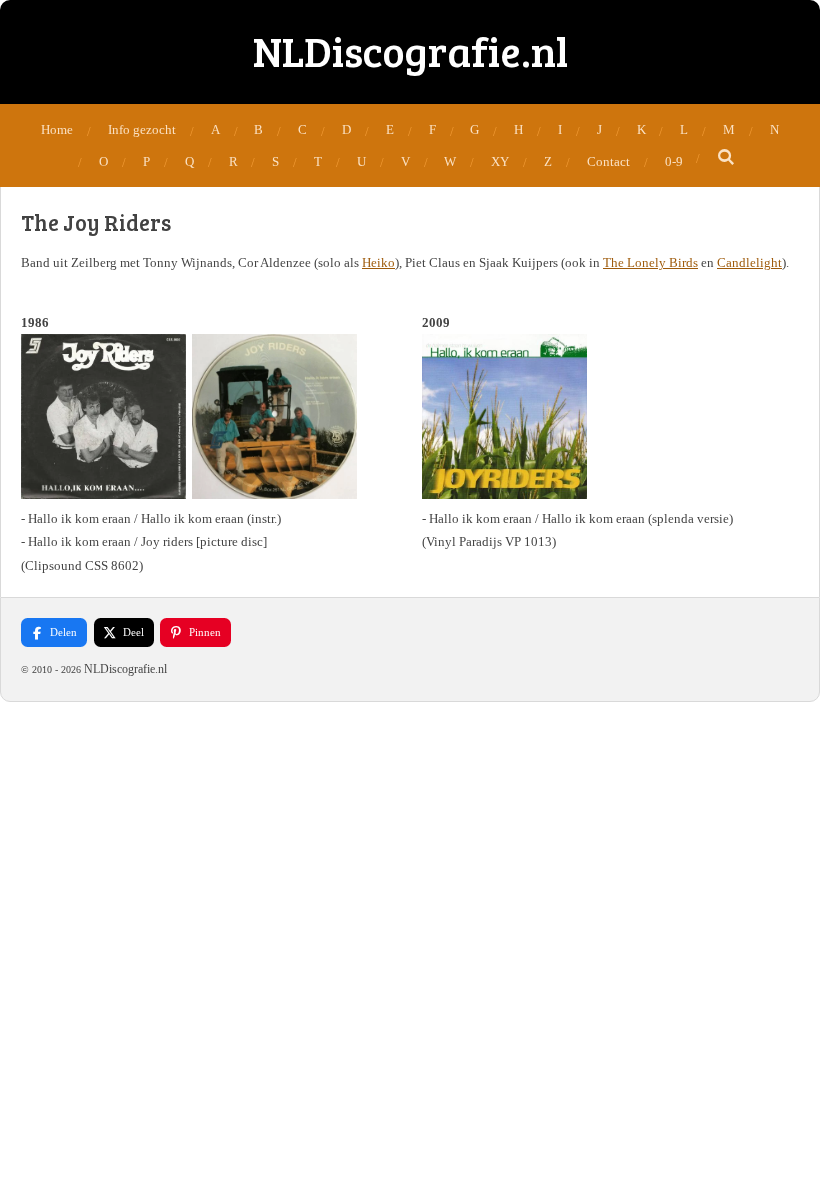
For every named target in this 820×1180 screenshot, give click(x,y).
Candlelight (749, 262)
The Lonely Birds (650, 262)
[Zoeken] (726, 158)
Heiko (378, 262)
